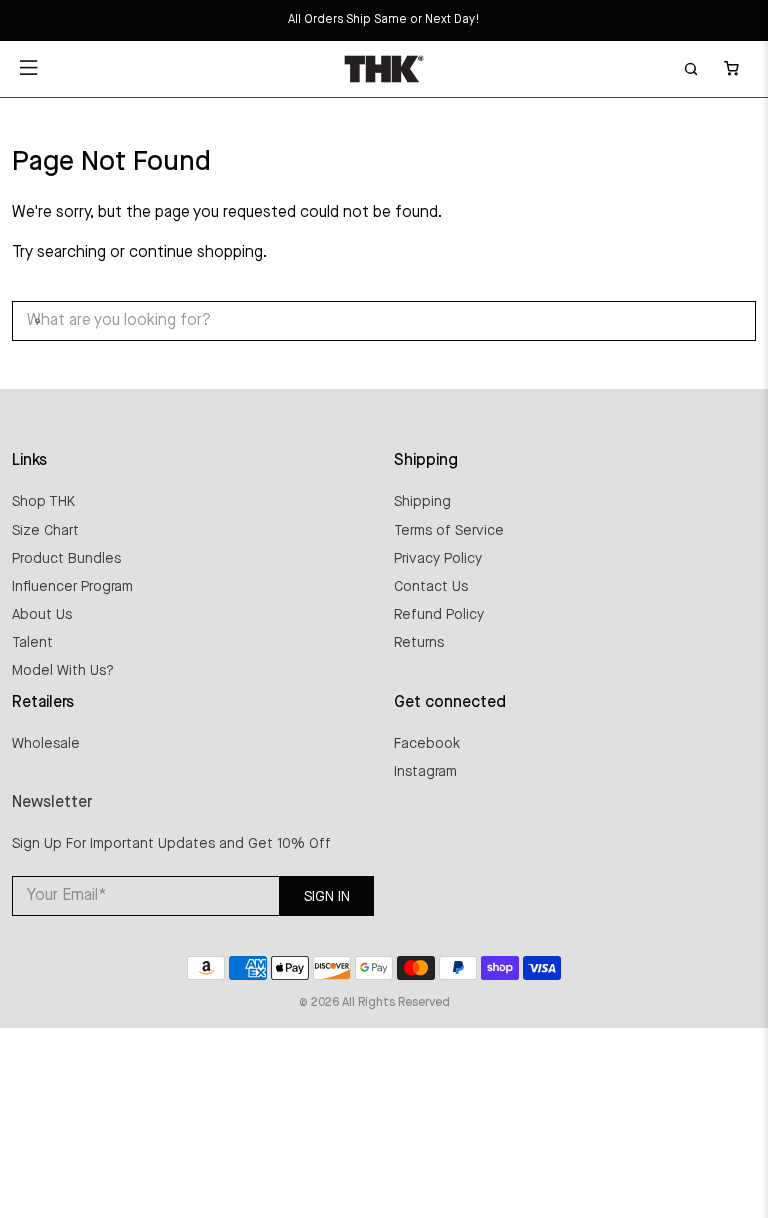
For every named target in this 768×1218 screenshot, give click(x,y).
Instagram (425, 772)
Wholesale (46, 744)
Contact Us (431, 587)
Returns (419, 643)
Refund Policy (439, 615)
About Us (42, 615)
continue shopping (196, 253)
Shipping (422, 502)
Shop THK (43, 502)
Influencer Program (72, 587)
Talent (32, 643)
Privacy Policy (438, 559)
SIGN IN (327, 897)
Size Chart (45, 531)
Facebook (427, 744)
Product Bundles (66, 559)
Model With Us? (63, 671)
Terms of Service (449, 531)
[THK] (384, 69)
